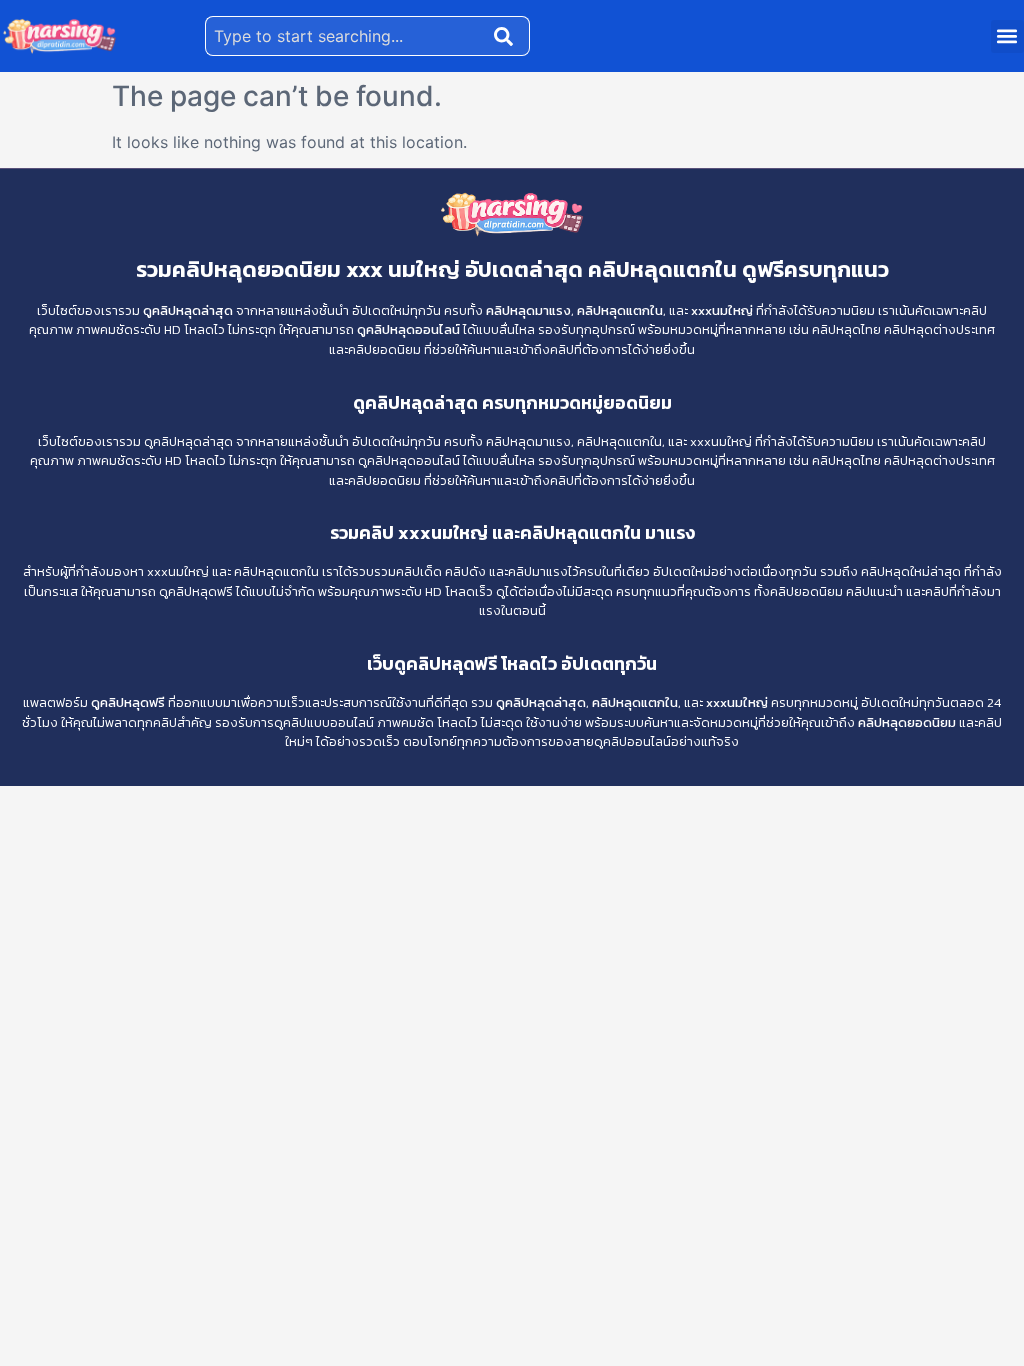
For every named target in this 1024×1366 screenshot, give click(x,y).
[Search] (508, 36)
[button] (1007, 36)
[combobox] (345, 36)
